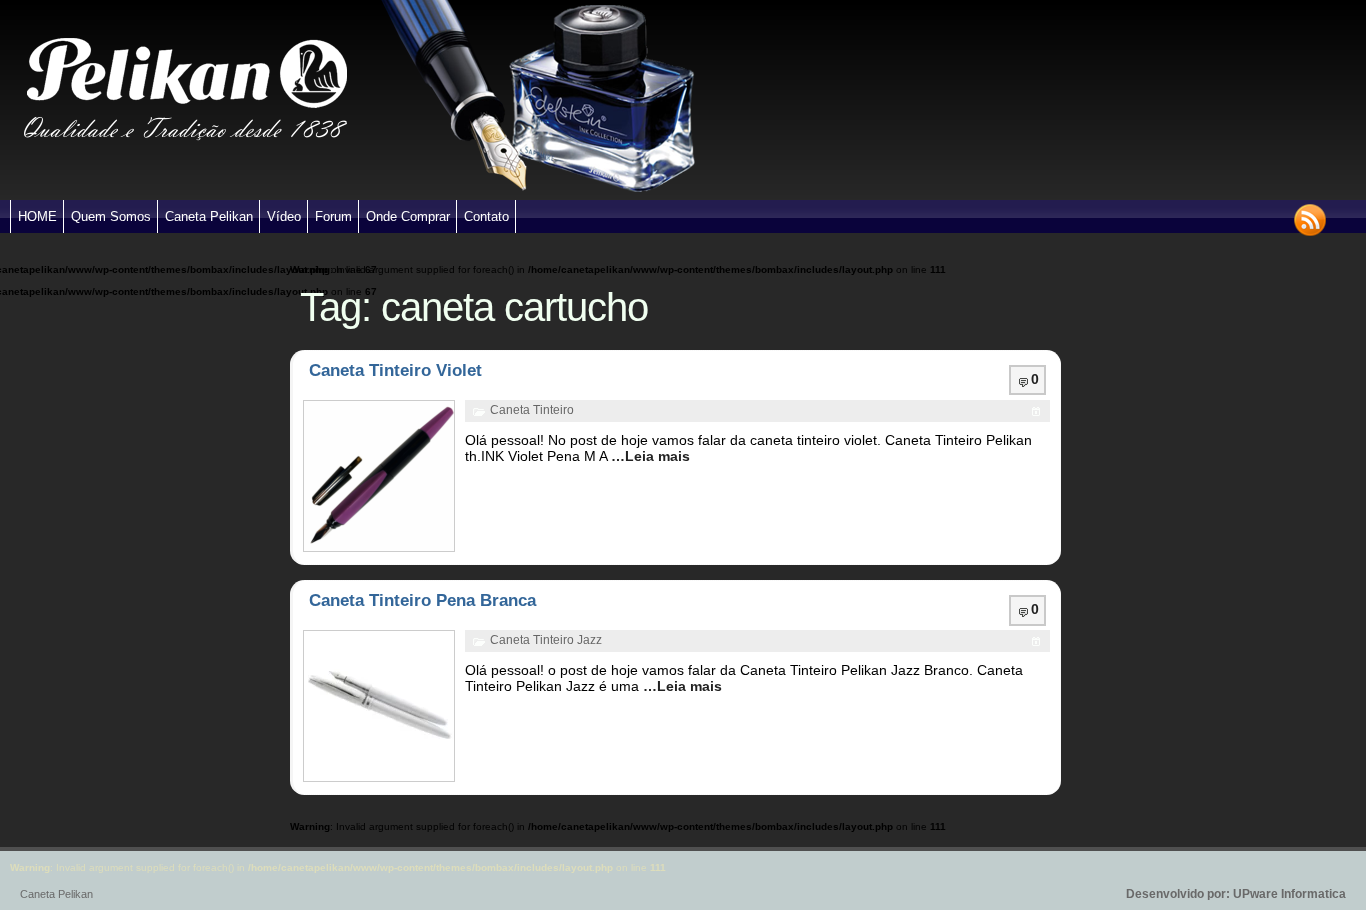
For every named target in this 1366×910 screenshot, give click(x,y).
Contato (486, 216)
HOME (37, 216)
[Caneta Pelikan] (185, 196)
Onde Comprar (408, 216)
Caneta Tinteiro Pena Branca (422, 600)
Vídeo (284, 216)
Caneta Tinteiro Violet (395, 370)
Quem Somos (111, 216)
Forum (333, 216)
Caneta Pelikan (209, 216)
